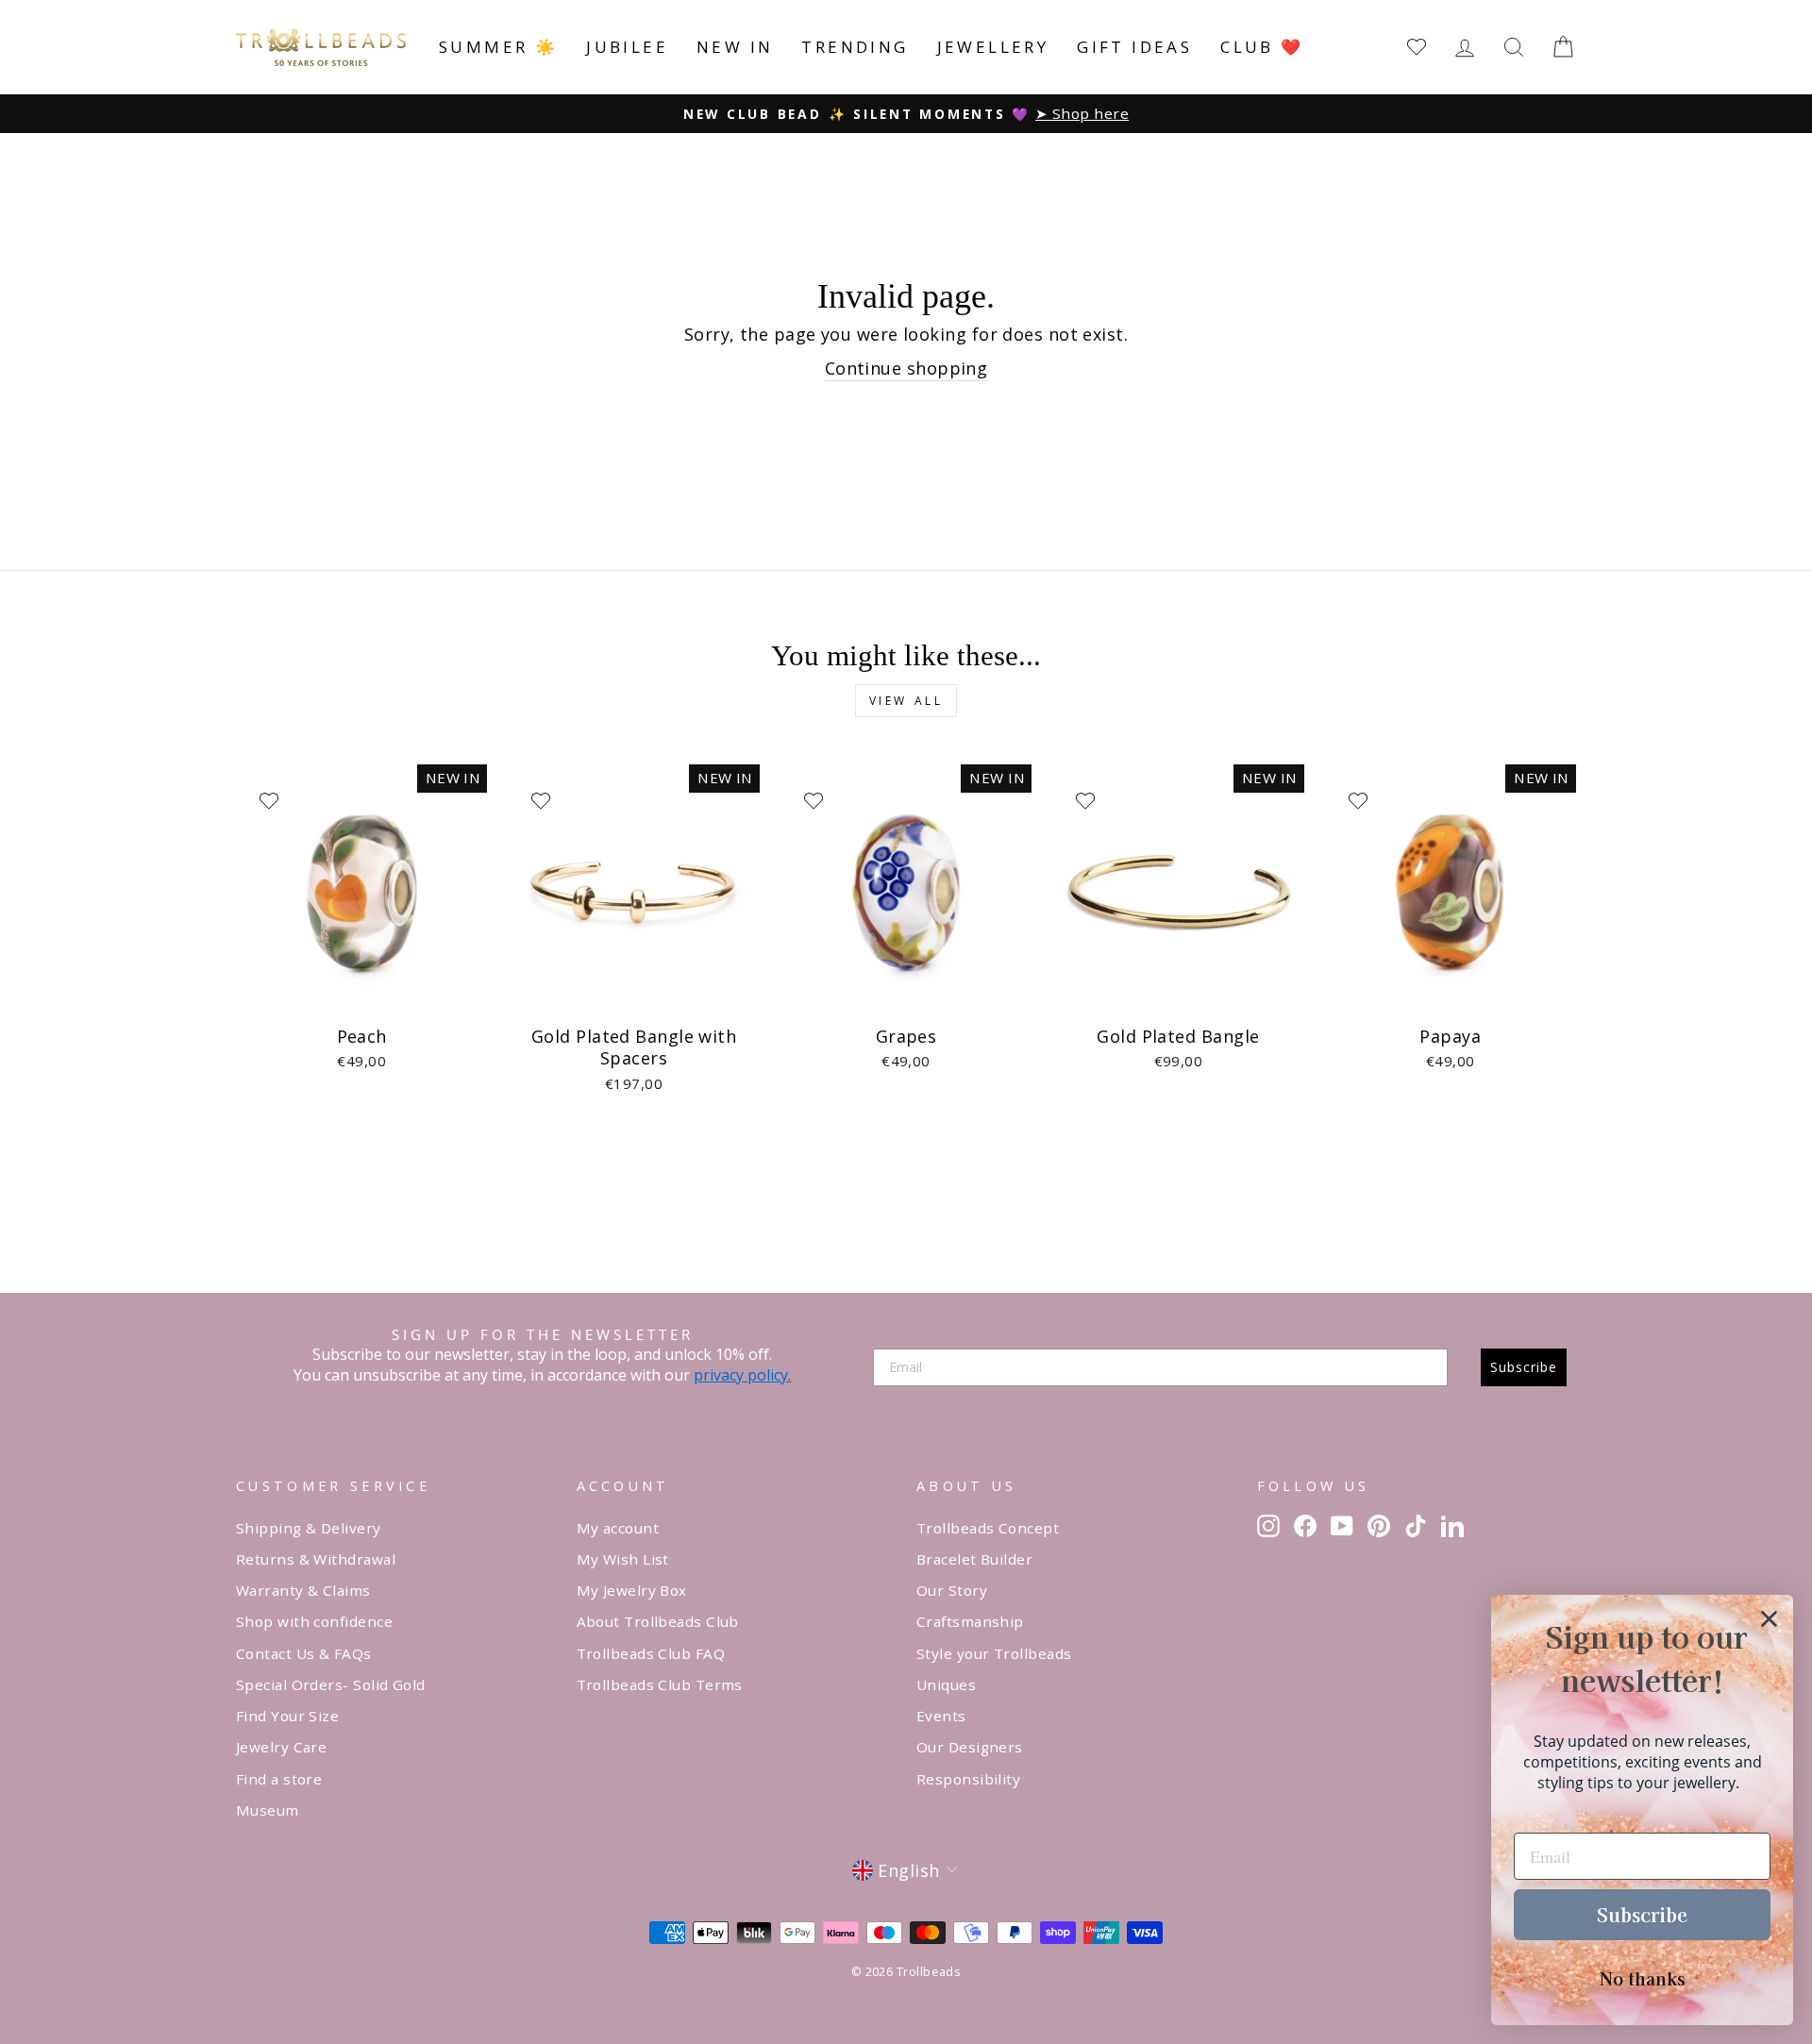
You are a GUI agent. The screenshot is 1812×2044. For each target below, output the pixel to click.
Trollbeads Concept (988, 1528)
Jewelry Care (281, 1747)
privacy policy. (742, 1375)
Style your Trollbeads (994, 1653)
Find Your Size (287, 1716)
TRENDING (855, 47)
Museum (268, 1810)
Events (941, 1716)
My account (618, 1528)
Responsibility (968, 1779)
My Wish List (623, 1559)
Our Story (952, 1590)
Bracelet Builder (974, 1559)
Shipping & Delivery (309, 1528)
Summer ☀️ (498, 47)
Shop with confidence (314, 1621)
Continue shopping (906, 368)
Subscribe (1524, 1367)
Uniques (946, 1684)
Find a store (279, 1779)
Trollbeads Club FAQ (651, 1653)
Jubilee (627, 47)
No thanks (1643, 1978)
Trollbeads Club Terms (660, 1684)
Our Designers (970, 1747)
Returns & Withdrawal (316, 1559)
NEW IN (735, 47)
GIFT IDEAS (1134, 47)
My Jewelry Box (632, 1590)
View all (906, 701)
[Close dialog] (1769, 1619)
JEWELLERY (993, 47)
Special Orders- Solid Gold (331, 1684)
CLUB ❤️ (1262, 47)
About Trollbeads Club (658, 1621)
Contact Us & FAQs (304, 1653)
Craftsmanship (970, 1621)
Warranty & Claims (303, 1590)
